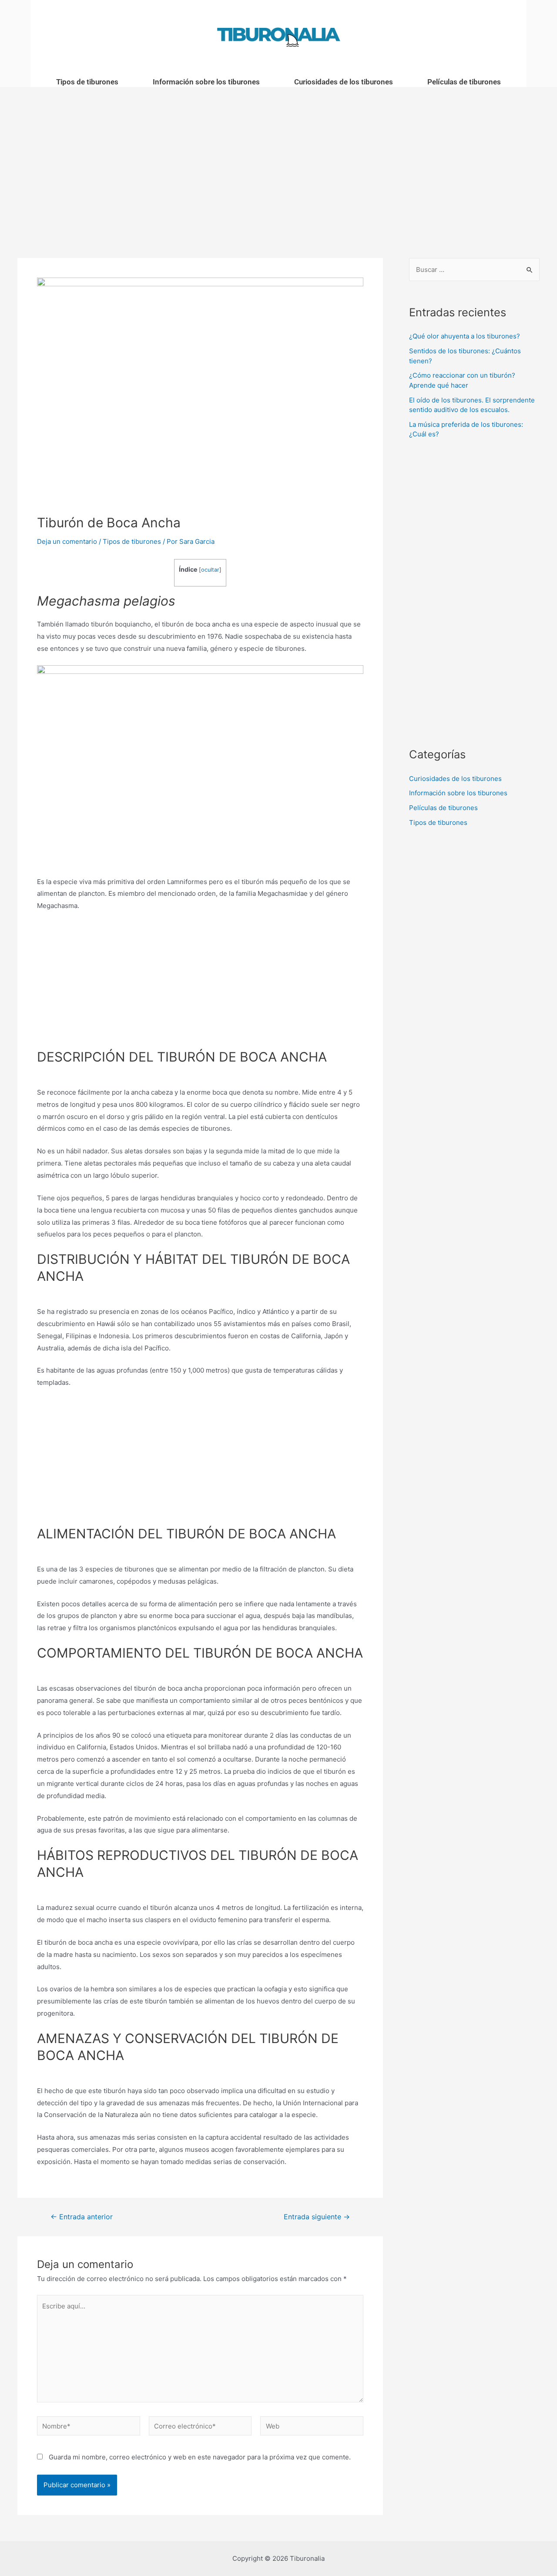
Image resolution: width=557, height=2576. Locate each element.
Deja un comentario (67, 541)
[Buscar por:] (474, 270)
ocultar (210, 570)
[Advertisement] (278, 155)
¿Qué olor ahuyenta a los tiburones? (465, 336)
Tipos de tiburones (87, 82)
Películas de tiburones (464, 82)
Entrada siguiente (317, 2217)
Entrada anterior (82, 2217)
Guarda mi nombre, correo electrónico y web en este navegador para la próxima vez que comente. (200, 2457)
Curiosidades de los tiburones (344, 82)
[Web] (312, 2427)
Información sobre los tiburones (206, 82)
